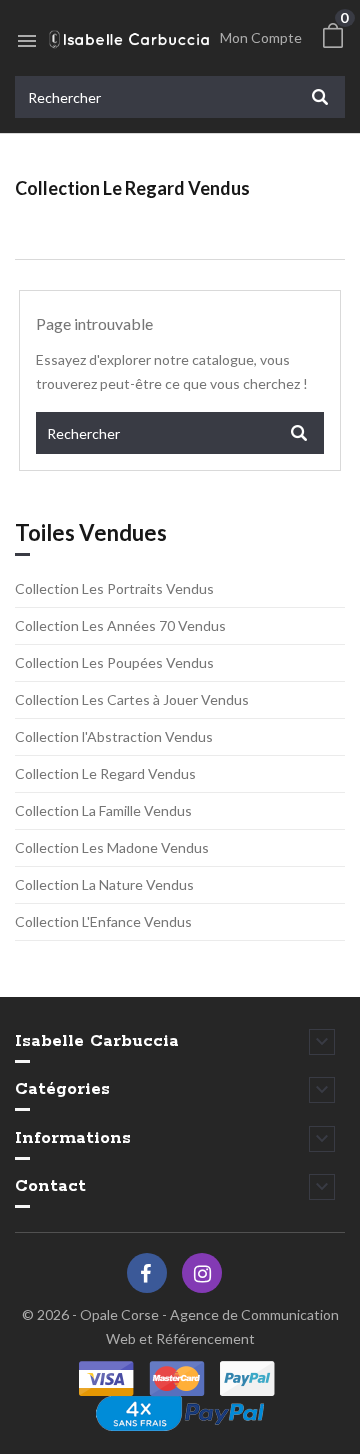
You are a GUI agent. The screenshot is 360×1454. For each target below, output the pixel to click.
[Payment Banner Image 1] (109, 1378)
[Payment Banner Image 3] (177, 1378)
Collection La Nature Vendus (104, 884)
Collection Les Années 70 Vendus (120, 625)
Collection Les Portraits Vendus (114, 588)
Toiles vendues (91, 533)
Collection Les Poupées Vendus (114, 662)
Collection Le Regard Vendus (105, 773)
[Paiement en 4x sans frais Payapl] (180, 1413)
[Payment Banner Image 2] (247, 1378)
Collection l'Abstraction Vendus (114, 736)
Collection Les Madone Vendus (112, 847)
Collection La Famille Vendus (103, 810)
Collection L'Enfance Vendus (103, 921)
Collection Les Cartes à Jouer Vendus (132, 699)
